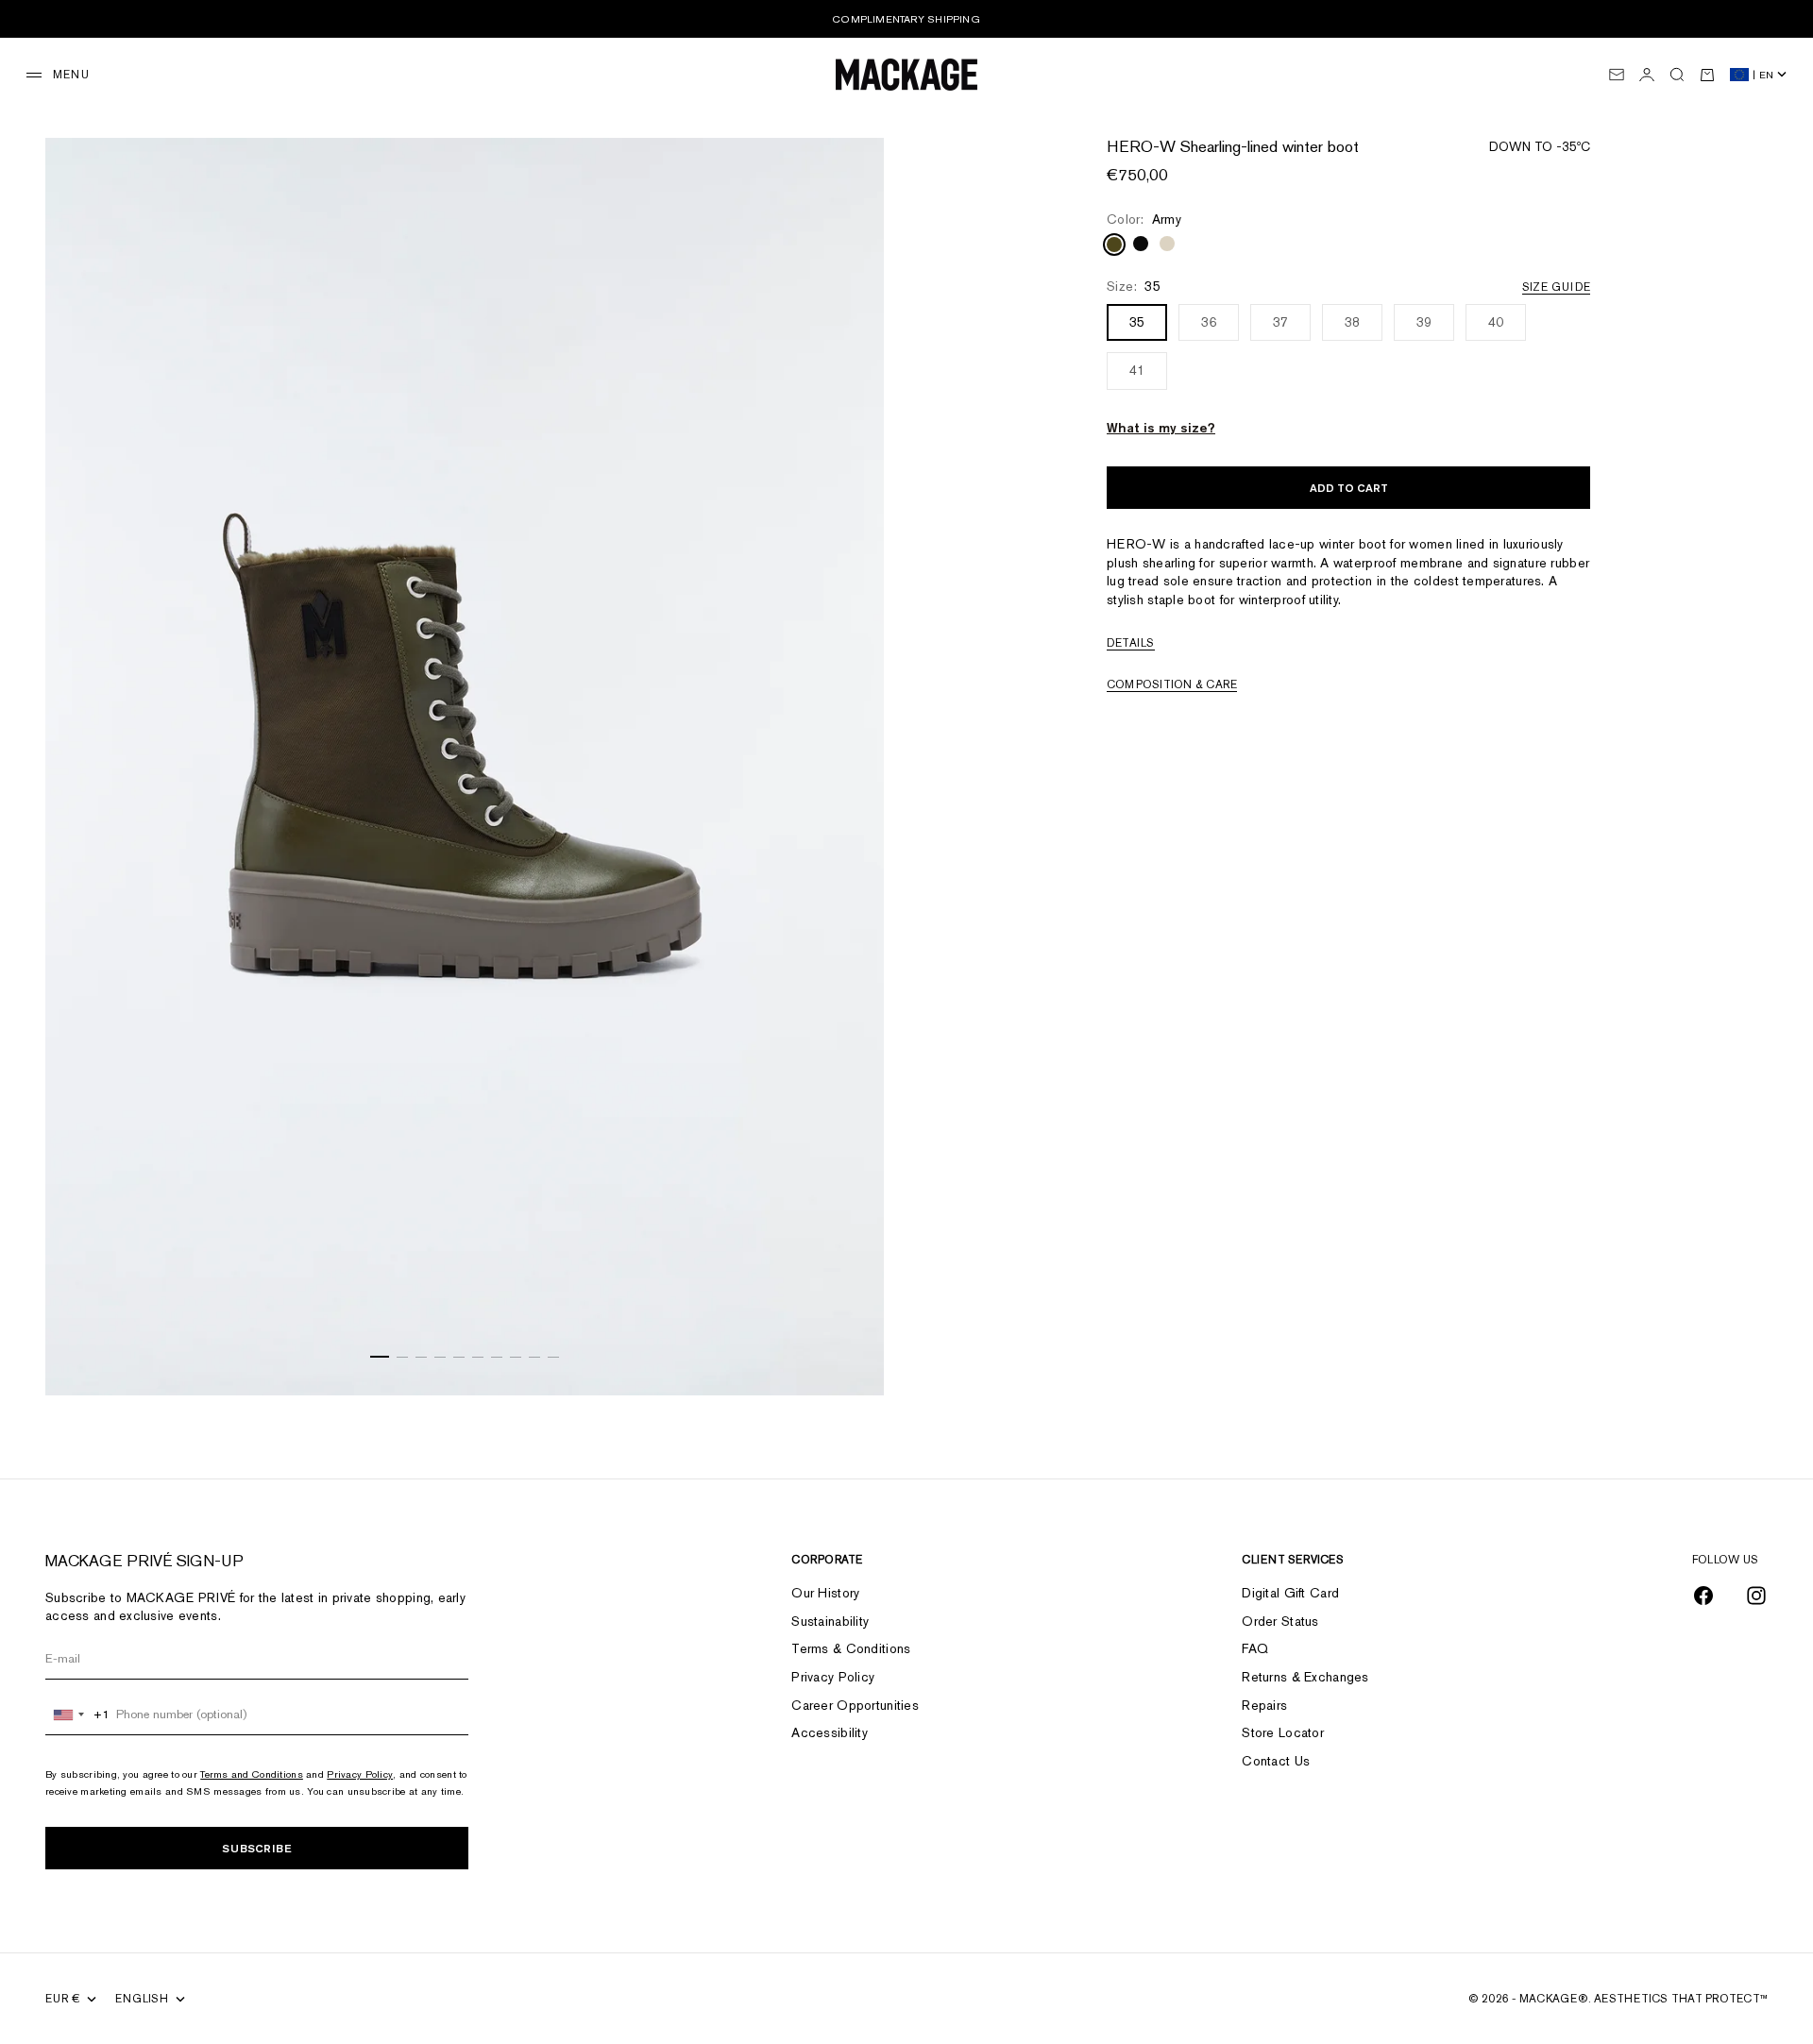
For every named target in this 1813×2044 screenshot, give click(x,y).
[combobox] (78, 1715)
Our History (825, 1593)
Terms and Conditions (252, 1774)
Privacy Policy (360, 1774)
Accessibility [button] (830, 1732)
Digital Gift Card (1290, 1593)
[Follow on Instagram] (1756, 1596)
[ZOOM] (846, 1358)
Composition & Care (1172, 685)
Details (1131, 644)
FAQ (1255, 1648)
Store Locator (1283, 1732)
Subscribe (257, 1848)
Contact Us (1276, 1761)
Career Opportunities (855, 1705)
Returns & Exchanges (1305, 1677)
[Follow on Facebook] (1703, 1596)
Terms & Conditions (851, 1648)
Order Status (1280, 1621)
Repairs (1264, 1705)
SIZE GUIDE (1556, 288)
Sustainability (830, 1621)
